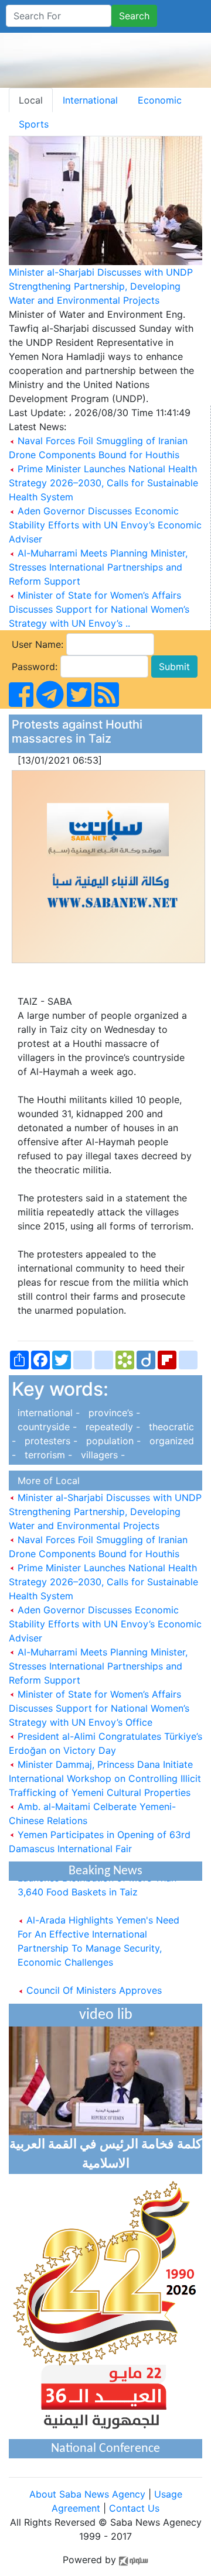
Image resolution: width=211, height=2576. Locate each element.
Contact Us (134, 2508)
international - (47, 1413)
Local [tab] (31, 100)
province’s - (111, 1413)
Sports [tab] (34, 124)
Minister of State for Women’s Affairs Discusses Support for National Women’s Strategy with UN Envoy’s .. (99, 609)
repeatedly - (111, 1427)
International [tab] (90, 100)
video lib (106, 2015)
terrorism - (47, 1455)
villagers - (100, 1455)
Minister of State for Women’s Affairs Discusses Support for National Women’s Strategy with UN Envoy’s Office (99, 1708)
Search (134, 16)
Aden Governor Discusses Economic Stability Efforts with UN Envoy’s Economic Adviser (105, 525)
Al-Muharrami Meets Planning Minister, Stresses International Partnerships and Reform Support (98, 567)
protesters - (50, 1441)
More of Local (46, 1481)
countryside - (46, 1427)
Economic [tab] (160, 100)
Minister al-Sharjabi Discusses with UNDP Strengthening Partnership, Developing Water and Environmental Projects (101, 286)
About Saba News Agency (89, 2494)
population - (112, 1441)
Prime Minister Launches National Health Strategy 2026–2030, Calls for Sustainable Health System (103, 483)
